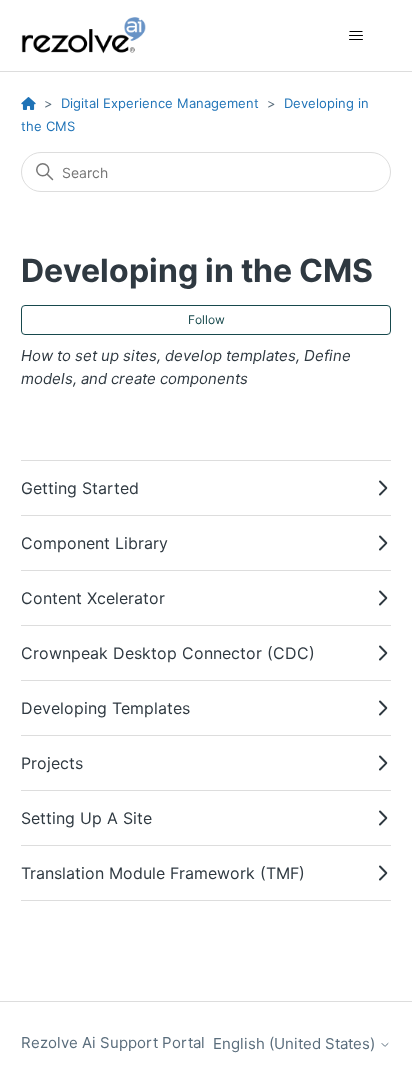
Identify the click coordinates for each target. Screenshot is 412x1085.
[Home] (95, 35)
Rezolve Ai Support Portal (113, 1042)
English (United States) (296, 1043)
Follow (206, 319)
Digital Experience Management (160, 103)
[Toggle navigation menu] (355, 36)
